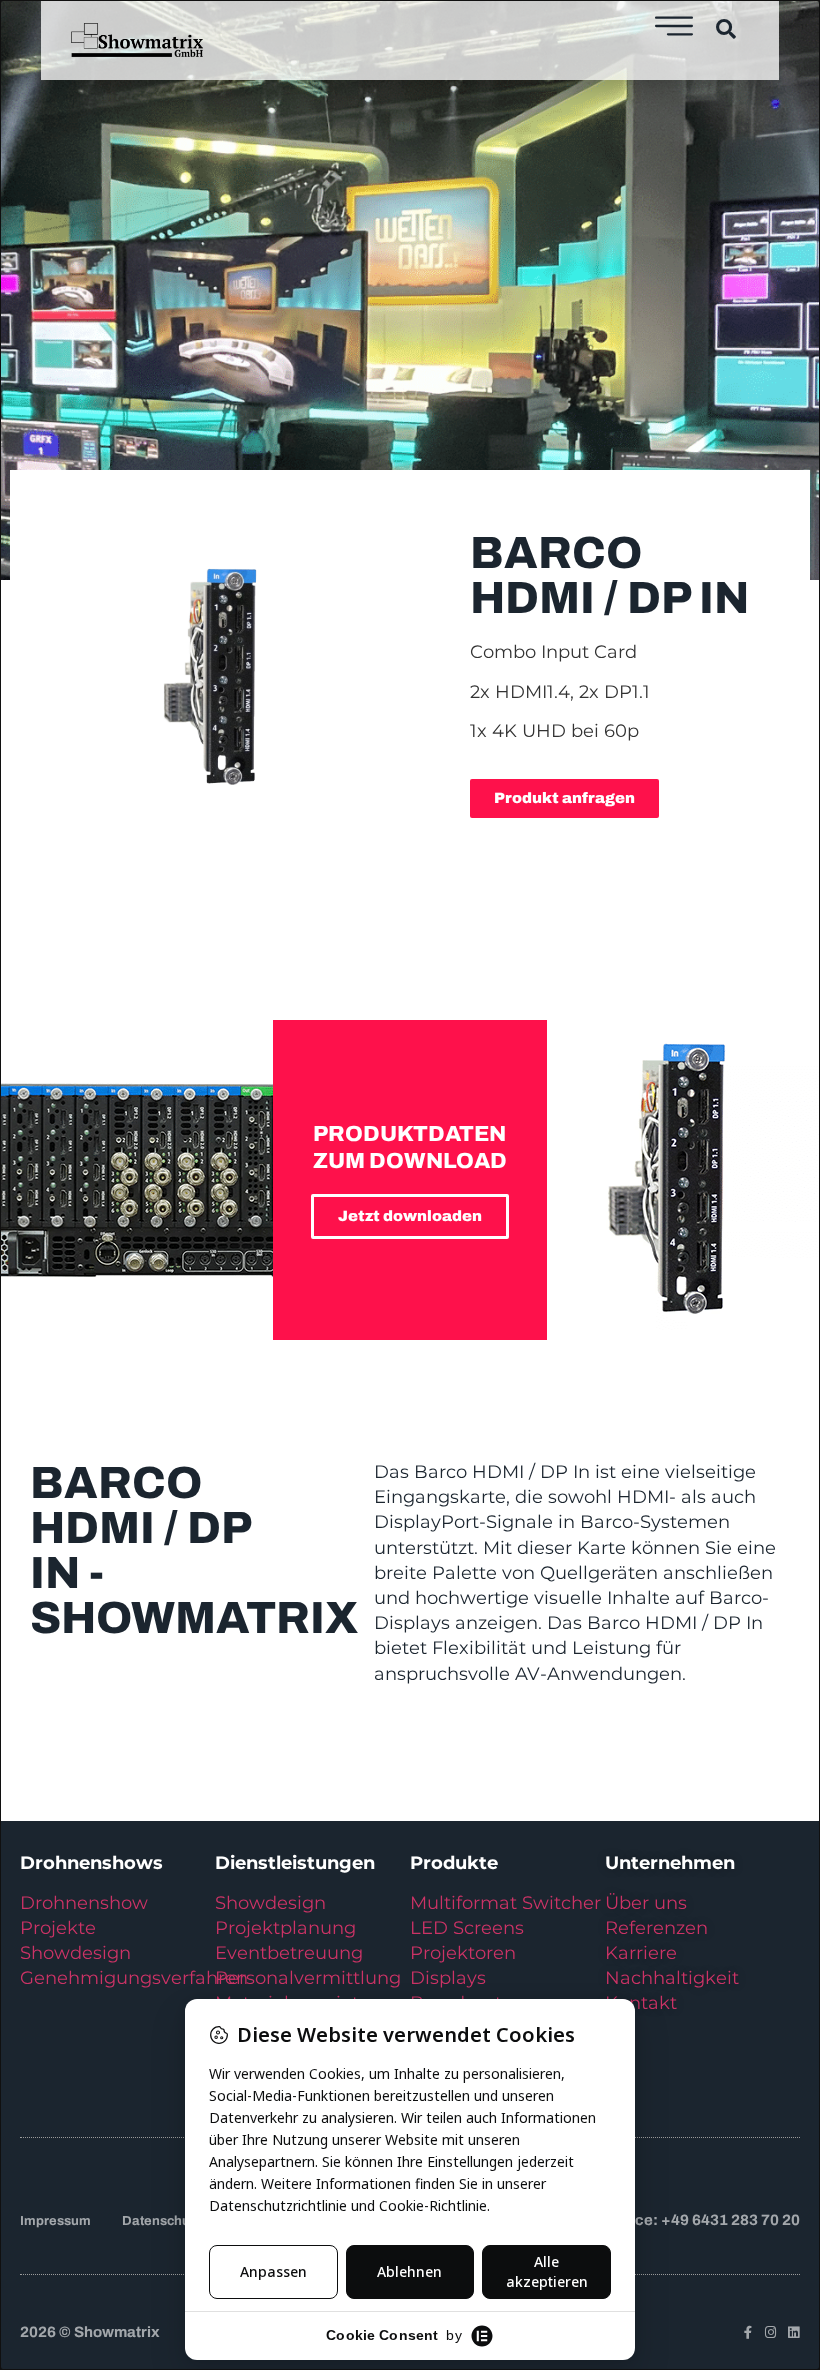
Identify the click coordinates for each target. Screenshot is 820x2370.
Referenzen (656, 1928)
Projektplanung (285, 1928)
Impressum (55, 2221)
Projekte (58, 1928)
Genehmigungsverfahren (134, 1978)
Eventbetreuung (289, 1953)
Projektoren (463, 1953)
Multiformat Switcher (505, 1903)
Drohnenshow (84, 1903)
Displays (448, 1978)
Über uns (646, 1903)
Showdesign (75, 1953)
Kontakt (641, 2003)
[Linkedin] (793, 2332)
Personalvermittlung (308, 1978)
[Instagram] (770, 2332)
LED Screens (467, 1928)
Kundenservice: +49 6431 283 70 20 (672, 2220)
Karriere (641, 1953)
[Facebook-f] (747, 2332)
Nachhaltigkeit (672, 1978)
